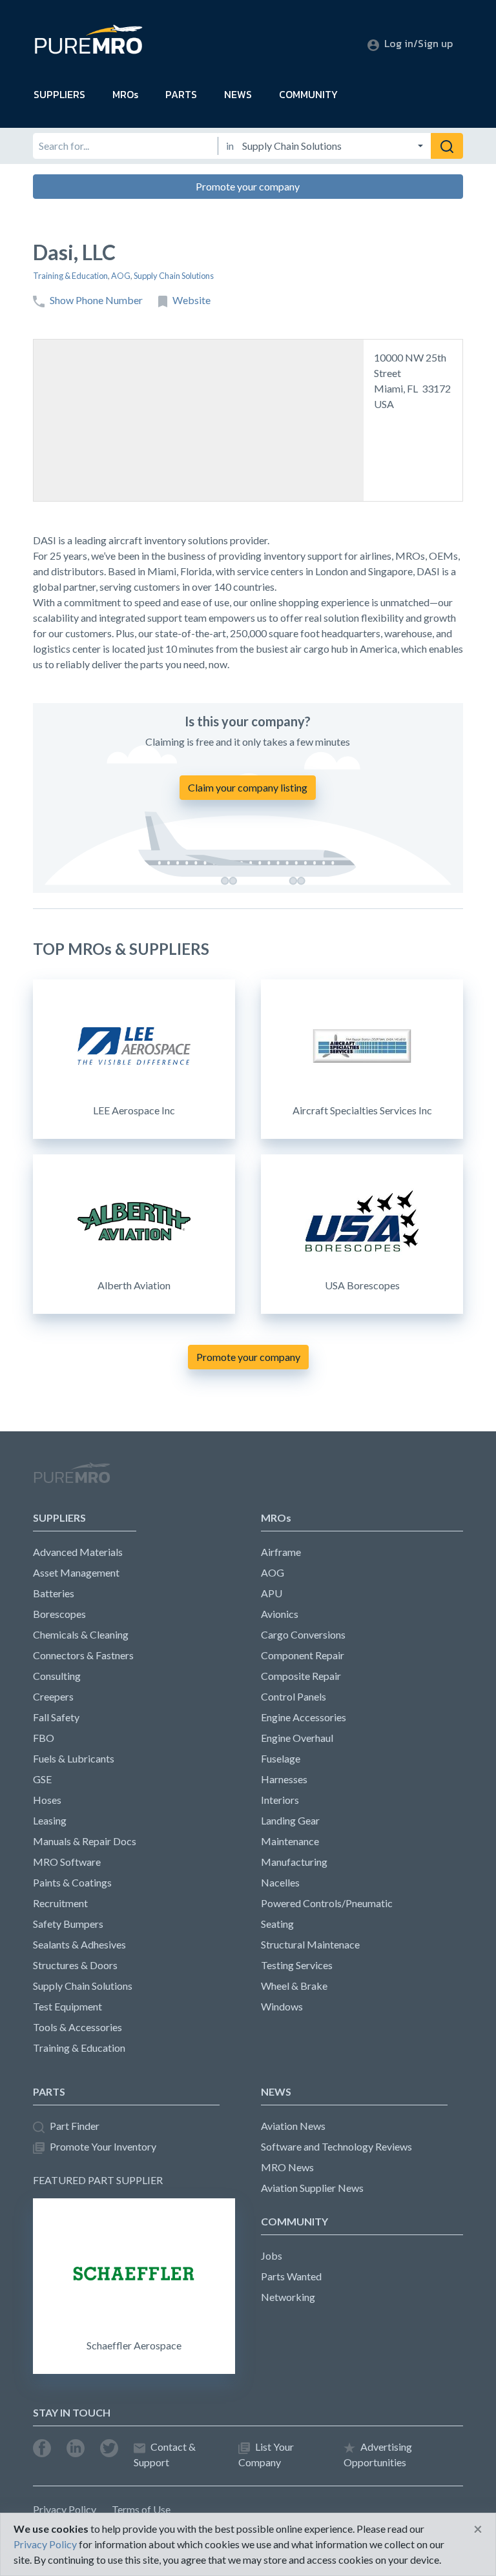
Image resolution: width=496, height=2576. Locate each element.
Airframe (281, 1552)
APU (272, 1593)
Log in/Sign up (418, 43)
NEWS (238, 94)
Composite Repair (301, 1676)
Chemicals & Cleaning (81, 1634)
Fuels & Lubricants (74, 1758)
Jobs (272, 2255)
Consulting (57, 1676)
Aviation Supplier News (312, 2188)
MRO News (287, 2167)
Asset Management (76, 1572)
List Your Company (266, 2454)
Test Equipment (67, 2006)
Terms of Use (141, 2509)
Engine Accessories (304, 1717)
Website (191, 300)
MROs (125, 94)
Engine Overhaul (297, 1738)
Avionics (280, 1614)
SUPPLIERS (59, 94)
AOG (121, 276)
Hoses (47, 1800)
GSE (42, 1779)
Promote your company (248, 186)
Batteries (54, 1593)
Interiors (280, 1800)
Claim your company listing (248, 787)
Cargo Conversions (303, 1634)
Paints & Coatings (72, 1882)
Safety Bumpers (68, 1924)
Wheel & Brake (294, 1986)
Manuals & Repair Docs (85, 1841)
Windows (282, 2006)
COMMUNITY (308, 94)
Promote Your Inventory (103, 2146)
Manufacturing (294, 1862)
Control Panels (294, 1696)
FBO (44, 1738)
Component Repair (303, 1655)
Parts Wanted (291, 2276)
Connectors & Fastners (83, 1655)
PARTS (181, 94)
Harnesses (284, 1779)
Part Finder (75, 2126)
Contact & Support (165, 2454)
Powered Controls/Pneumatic (327, 1903)
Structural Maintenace (310, 1944)
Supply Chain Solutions (174, 276)
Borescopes (59, 1614)
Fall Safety (56, 1717)
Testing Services (297, 1965)
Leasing (50, 1820)
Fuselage (281, 1758)
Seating (277, 1924)
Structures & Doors (75, 1965)
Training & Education (70, 276)
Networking (288, 2297)
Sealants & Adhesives (79, 1944)
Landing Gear (290, 1820)
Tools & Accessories (77, 2027)
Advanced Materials (78, 1552)
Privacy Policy (65, 2509)
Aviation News (293, 2126)
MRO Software (67, 1862)
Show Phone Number (96, 300)
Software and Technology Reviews (336, 2146)
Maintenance (290, 1841)
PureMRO (72, 1478)
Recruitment (60, 1903)
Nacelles (280, 1882)
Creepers (53, 1696)
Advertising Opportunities (378, 2454)
